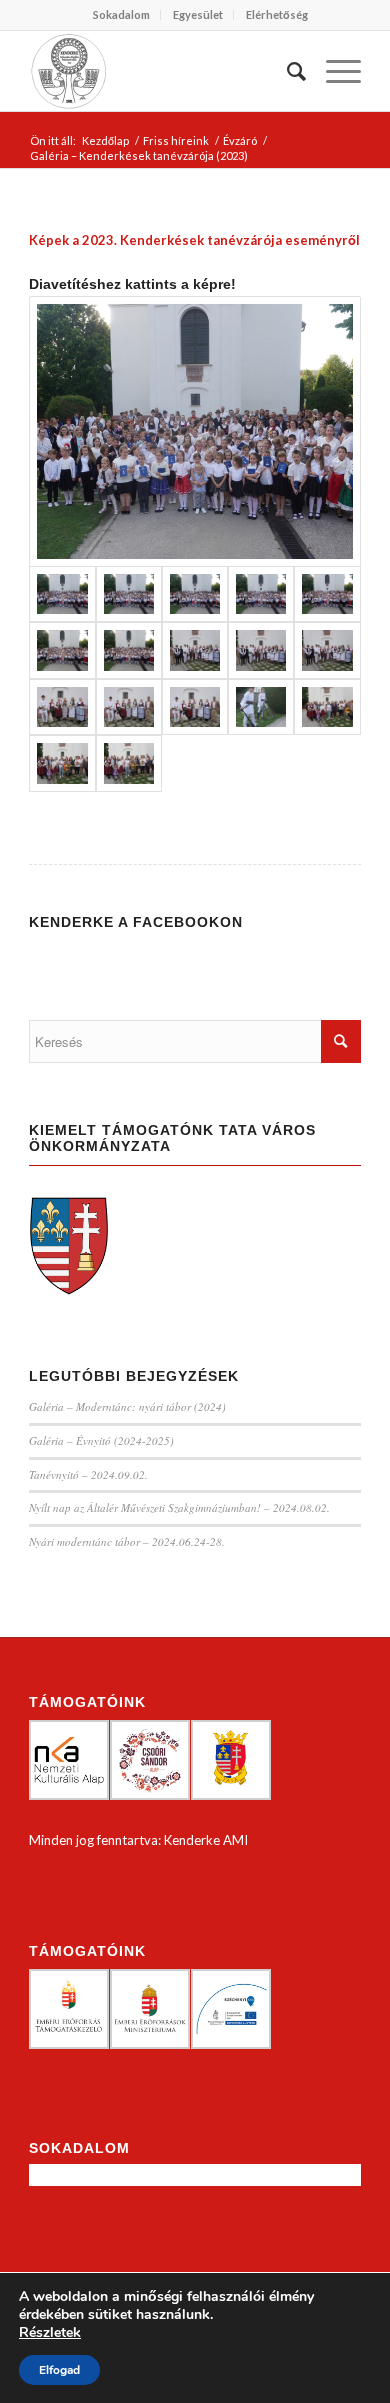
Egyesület (198, 14)
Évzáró (240, 140)
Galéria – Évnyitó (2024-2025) (101, 1440)
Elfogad (59, 2370)
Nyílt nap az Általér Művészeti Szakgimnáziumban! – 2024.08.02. (179, 1507)
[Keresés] (286, 71)
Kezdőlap (105, 140)
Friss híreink (176, 140)
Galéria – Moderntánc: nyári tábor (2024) (127, 1406)
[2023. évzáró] (195, 431)
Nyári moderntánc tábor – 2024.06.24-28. (127, 1541)
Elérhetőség (277, 14)
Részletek (50, 2333)
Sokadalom (121, 14)
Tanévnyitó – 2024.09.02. (88, 1474)
